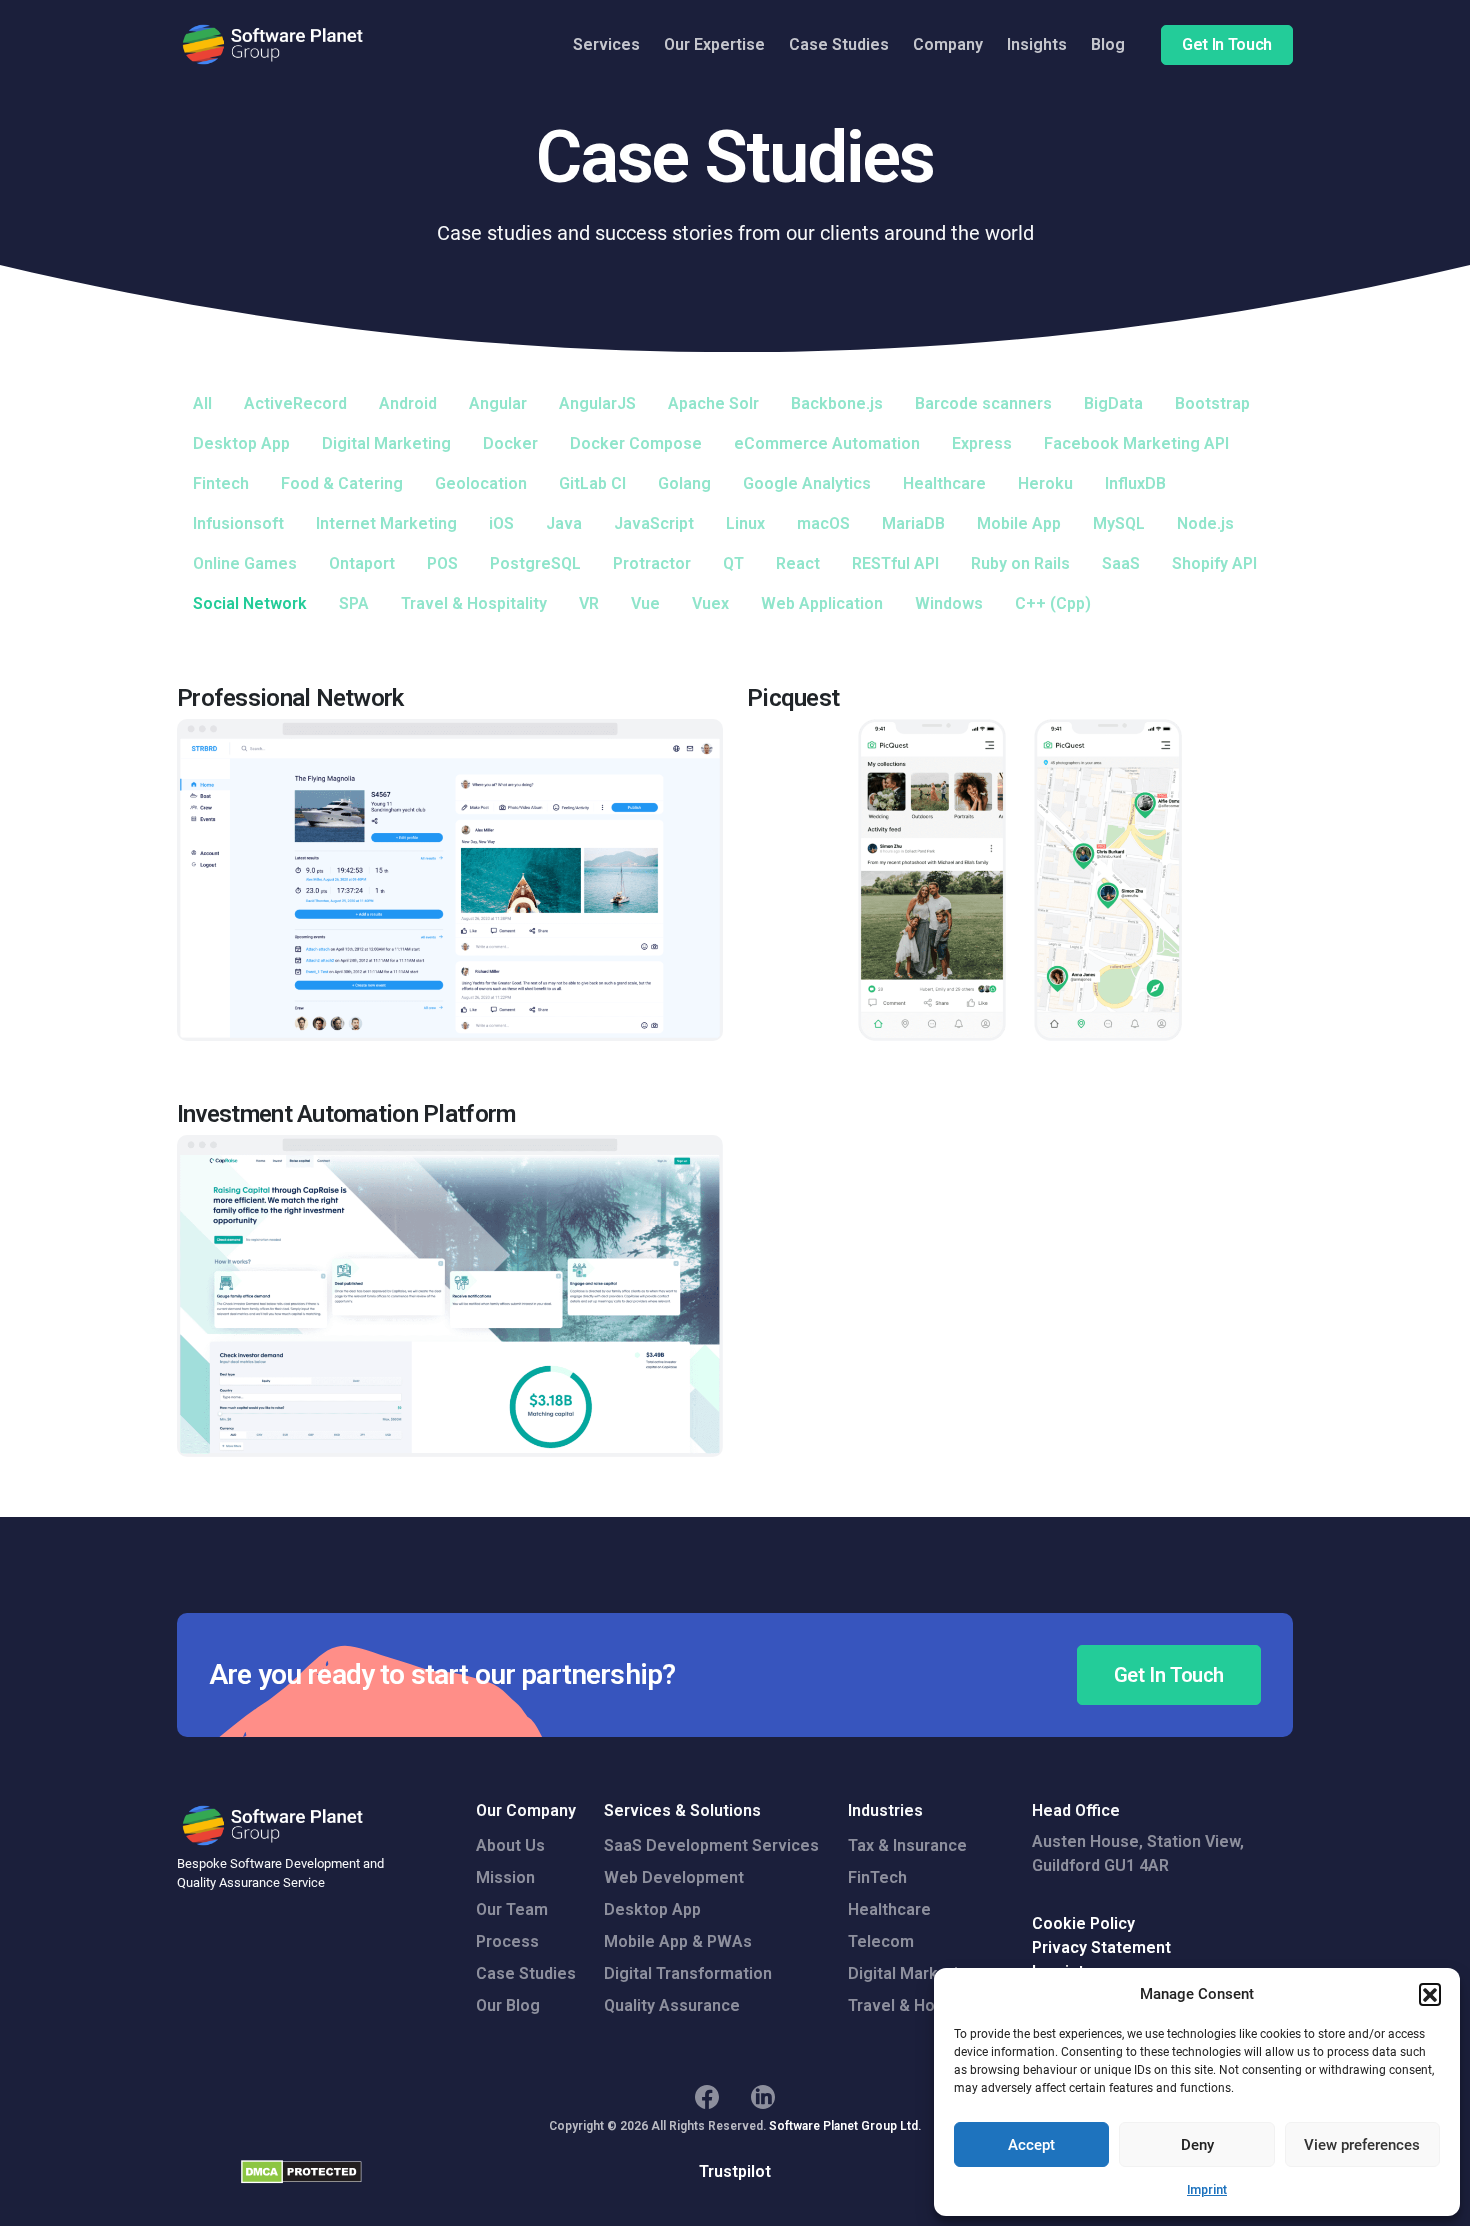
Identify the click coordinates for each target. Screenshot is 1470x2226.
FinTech (877, 1877)
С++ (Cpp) (1053, 603)
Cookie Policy (1083, 1923)
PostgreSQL (535, 563)
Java (564, 523)
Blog (1108, 44)
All (202, 403)
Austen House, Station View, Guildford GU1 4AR (1138, 1853)
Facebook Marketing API (1136, 443)
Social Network (250, 603)
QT (733, 563)
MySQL (1119, 523)
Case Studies (839, 44)
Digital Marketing (386, 443)
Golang (684, 483)
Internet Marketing (386, 523)
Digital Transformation (688, 1973)
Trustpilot (735, 2171)
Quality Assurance (672, 2005)
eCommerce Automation (827, 443)
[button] (1430, 1994)
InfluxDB (1135, 483)
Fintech (221, 483)
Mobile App (1019, 523)
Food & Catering (342, 483)
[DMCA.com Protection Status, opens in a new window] (301, 2172)
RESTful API (895, 563)
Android (408, 403)
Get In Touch (1227, 44)
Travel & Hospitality (474, 603)
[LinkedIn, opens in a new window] (763, 2096)
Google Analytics (807, 483)
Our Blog (508, 2005)
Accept (1031, 2145)
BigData (1113, 403)
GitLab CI (592, 483)
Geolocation (481, 483)
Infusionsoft (238, 523)
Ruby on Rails (1020, 563)
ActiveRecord (295, 403)
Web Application (822, 603)
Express (982, 443)
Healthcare (944, 483)
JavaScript (654, 523)
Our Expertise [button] (714, 44)
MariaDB (913, 523)
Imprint (1207, 2190)
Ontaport (362, 563)
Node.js (1205, 523)
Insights (1037, 44)
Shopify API (1214, 563)
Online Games (245, 563)
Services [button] (606, 44)
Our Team (512, 1909)
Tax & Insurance (907, 1845)
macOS (823, 523)
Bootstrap (1212, 403)
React (798, 563)
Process (507, 1941)
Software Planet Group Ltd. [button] (845, 2126)
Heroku (1045, 483)
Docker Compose (636, 443)
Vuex (710, 603)
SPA (354, 603)
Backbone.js (837, 403)
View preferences (1362, 2145)
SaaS (1121, 563)
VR (589, 603)
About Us (510, 1845)
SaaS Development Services (711, 1845)
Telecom (881, 1941)
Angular (498, 403)
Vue (645, 603)
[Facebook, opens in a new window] (707, 2096)
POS (442, 563)
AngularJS (597, 403)
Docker (510, 443)
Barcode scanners (983, 403)
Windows (949, 603)
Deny (1197, 2145)
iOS (501, 523)
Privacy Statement (1101, 1947)
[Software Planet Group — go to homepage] (274, 44)
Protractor (652, 563)
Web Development (674, 1877)
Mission (505, 1877)
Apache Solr (713, 403)
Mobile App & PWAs (678, 1941)
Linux (745, 523)
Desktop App (241, 443)
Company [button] (948, 44)
